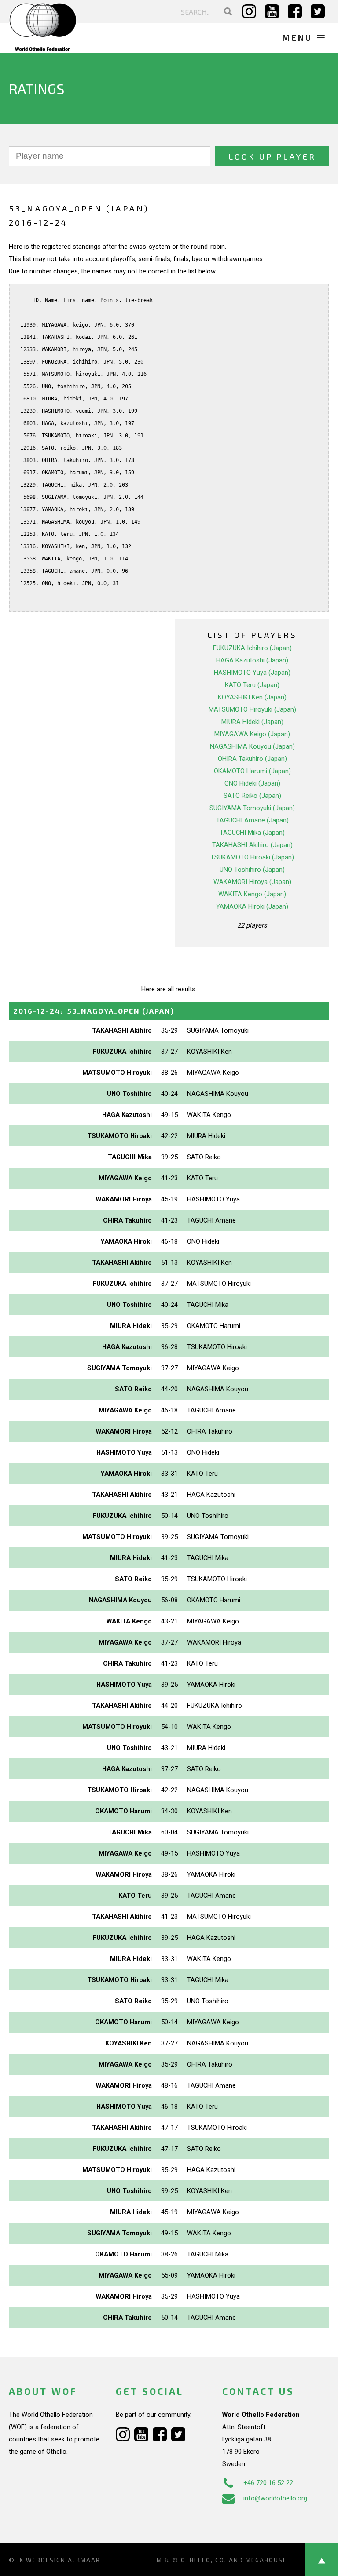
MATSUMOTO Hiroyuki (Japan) (252, 709)
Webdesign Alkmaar (63, 2560)
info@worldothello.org (275, 2498)
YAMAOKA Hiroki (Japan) (252, 906)
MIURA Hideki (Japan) (252, 722)
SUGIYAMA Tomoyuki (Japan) (252, 808)
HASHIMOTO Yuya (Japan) (252, 673)
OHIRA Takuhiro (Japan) (252, 759)
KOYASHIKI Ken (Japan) (252, 697)
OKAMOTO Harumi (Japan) (252, 771)
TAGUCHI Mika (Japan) (252, 833)
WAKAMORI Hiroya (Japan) (252, 882)
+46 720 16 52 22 (268, 2483)
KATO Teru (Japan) (252, 685)
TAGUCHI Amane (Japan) (252, 820)
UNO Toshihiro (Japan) (252, 870)
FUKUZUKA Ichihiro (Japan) (252, 648)
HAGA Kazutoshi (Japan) (252, 660)
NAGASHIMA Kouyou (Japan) (252, 746)
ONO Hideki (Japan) (252, 783)
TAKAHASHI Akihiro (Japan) (252, 845)
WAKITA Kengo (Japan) (252, 894)
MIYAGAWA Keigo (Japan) (252, 734)
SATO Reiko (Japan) (252, 796)
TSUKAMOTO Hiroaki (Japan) (252, 857)
